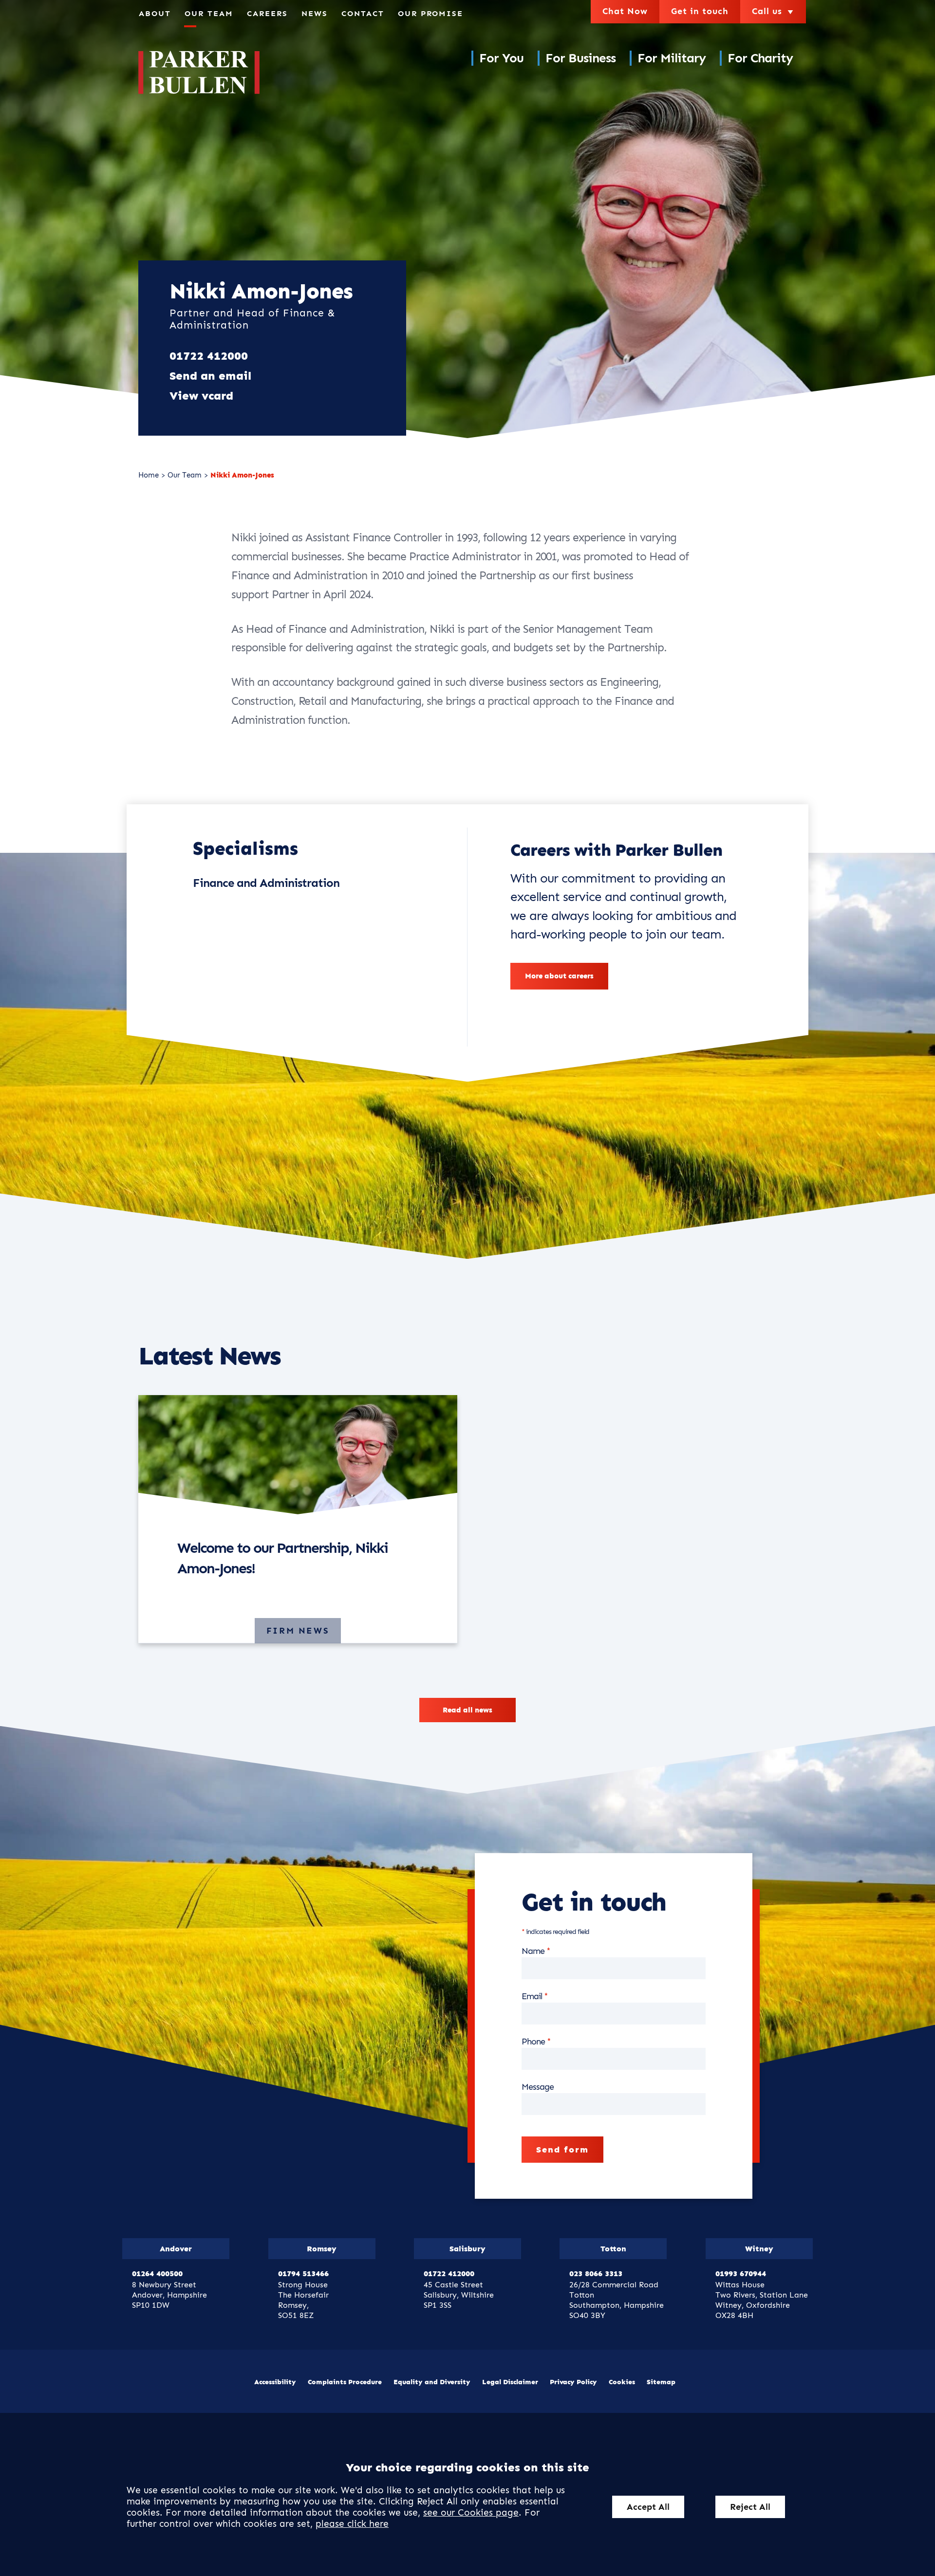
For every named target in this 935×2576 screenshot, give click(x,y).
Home (149, 475)
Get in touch (700, 11)
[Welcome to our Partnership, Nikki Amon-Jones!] (298, 1458)
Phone (533, 2042)
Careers (267, 13)
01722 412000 (209, 356)
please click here (352, 2524)
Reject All (750, 2507)
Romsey (322, 2249)
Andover (176, 2249)
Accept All (648, 2507)
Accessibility (275, 2382)
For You (501, 58)
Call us (774, 11)
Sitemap (661, 2382)
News (315, 13)
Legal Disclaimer (510, 2382)
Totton (613, 2249)
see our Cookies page (471, 2512)
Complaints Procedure (345, 2382)
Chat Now (625, 11)
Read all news (467, 1710)
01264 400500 (157, 2273)
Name (533, 1951)
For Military (672, 58)
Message (538, 2087)
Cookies (622, 2382)
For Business (580, 58)
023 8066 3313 (596, 2273)
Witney (759, 2249)
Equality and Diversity (432, 2382)
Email (532, 1996)
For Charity (760, 58)
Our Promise (430, 13)
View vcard (201, 396)
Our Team (209, 13)
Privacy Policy (573, 2382)
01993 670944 (741, 2273)
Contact (363, 13)
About (155, 13)
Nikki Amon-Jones (242, 475)
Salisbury (467, 2249)
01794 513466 (303, 2273)
